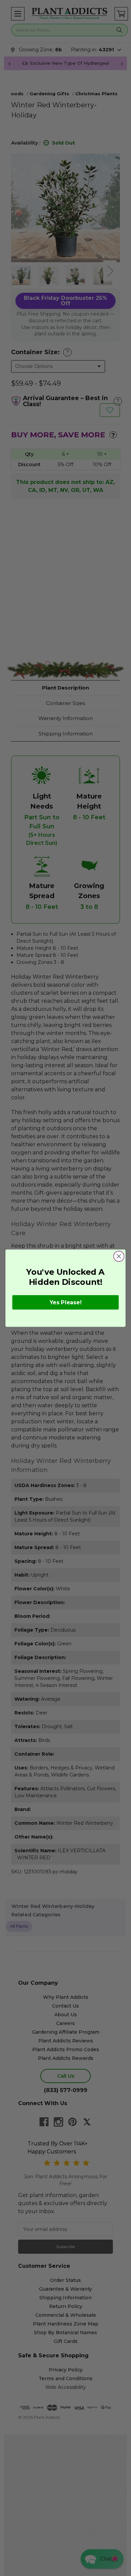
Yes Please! (66, 1302)
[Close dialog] (119, 1256)
